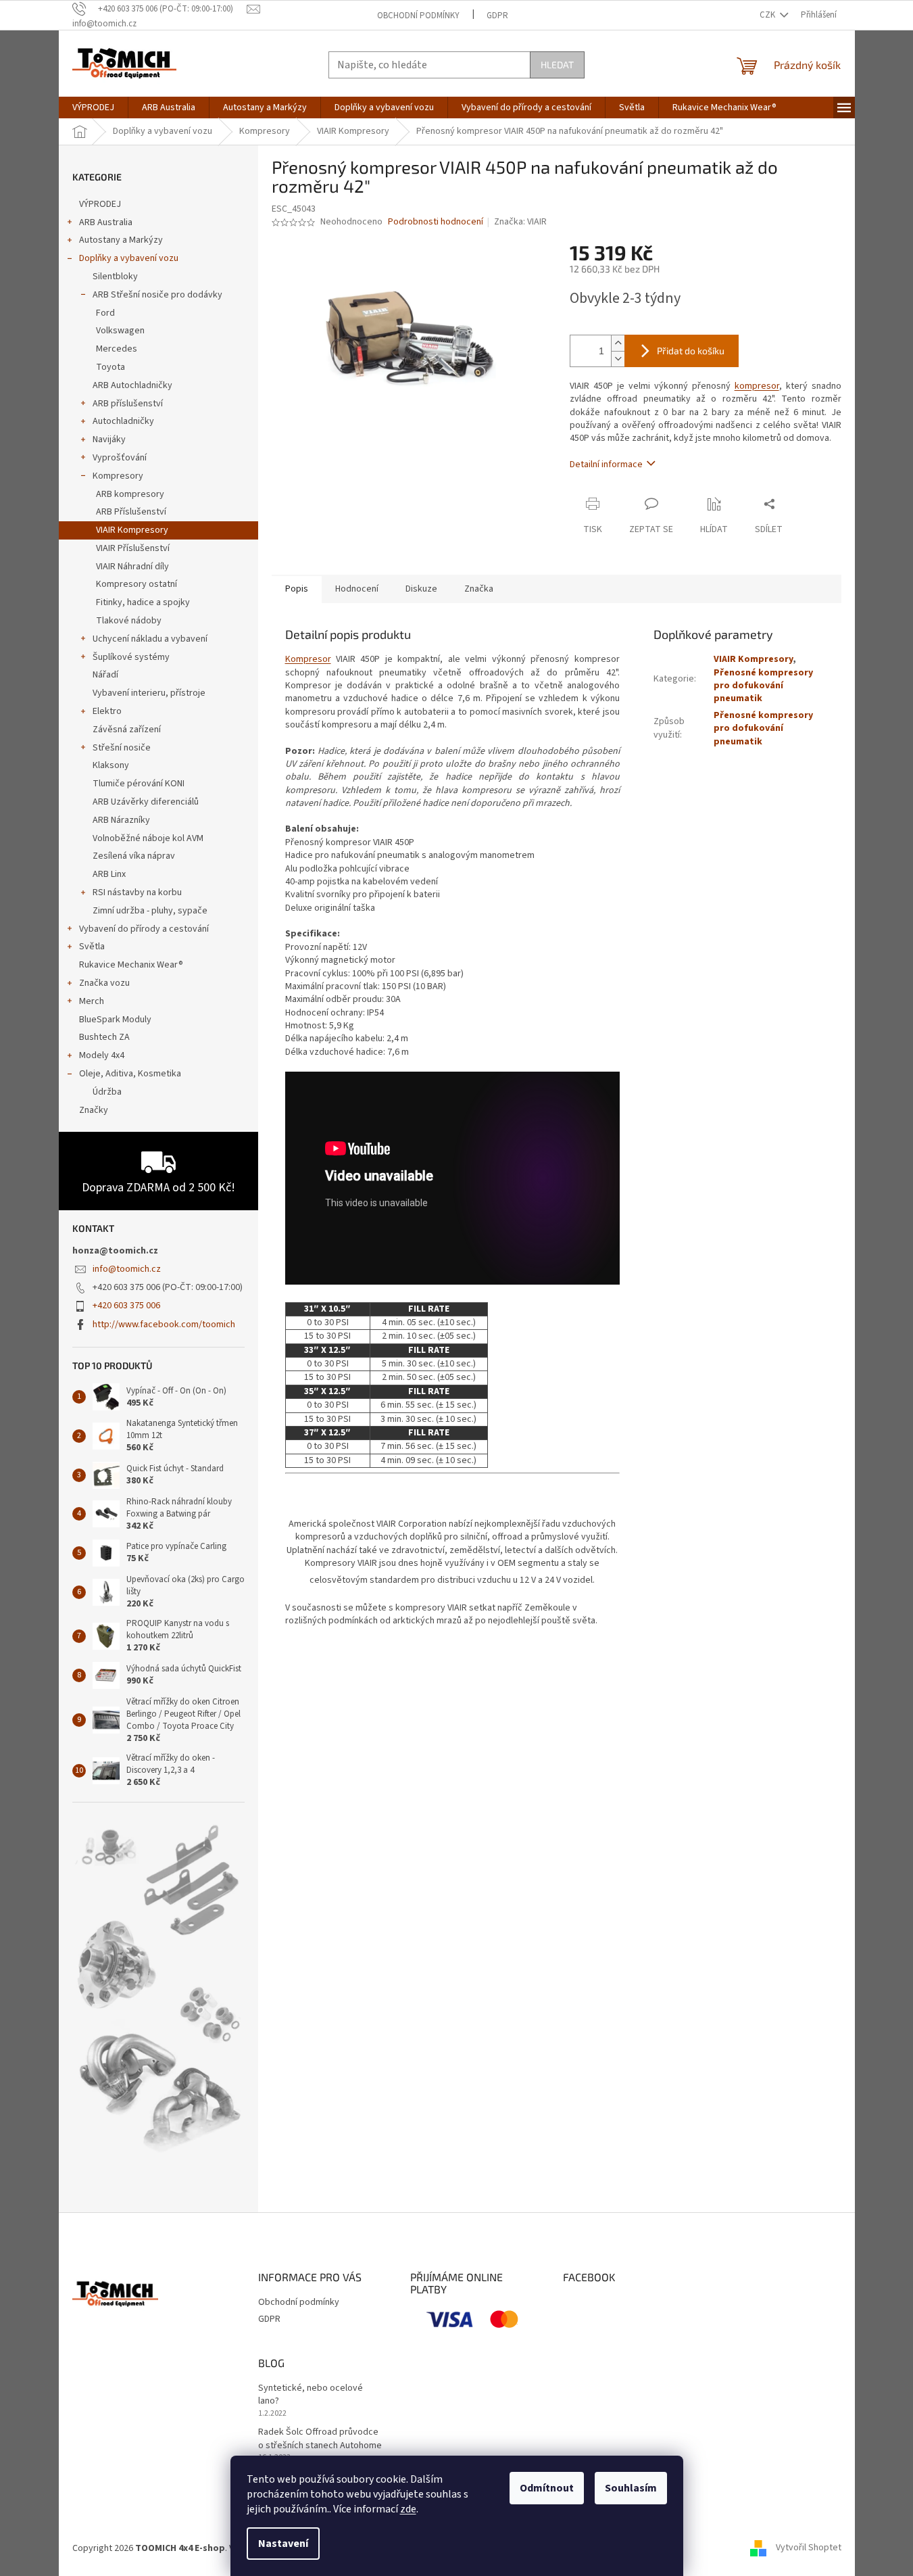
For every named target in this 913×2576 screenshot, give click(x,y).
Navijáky (109, 439)
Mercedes (117, 349)
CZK (768, 15)
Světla (92, 947)
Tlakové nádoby (129, 621)
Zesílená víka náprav (134, 856)
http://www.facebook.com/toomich (164, 1325)
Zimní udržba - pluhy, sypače (150, 911)
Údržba (107, 1092)
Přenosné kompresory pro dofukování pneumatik (763, 686)
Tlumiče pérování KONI (139, 784)
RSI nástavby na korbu (137, 892)
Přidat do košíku (691, 351)
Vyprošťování (120, 458)
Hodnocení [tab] (357, 589)
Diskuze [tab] (421, 589)
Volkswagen (120, 331)
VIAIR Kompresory (132, 530)
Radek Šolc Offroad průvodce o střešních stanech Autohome (320, 2439)
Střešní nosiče (122, 748)
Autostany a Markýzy (121, 240)
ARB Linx (109, 874)
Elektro (107, 711)
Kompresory (118, 476)
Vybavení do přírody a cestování (144, 929)
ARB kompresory (130, 494)
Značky (94, 1110)
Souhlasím (631, 2488)
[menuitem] (93, 108)
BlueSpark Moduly (115, 1020)
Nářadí (105, 675)
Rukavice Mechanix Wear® (131, 965)
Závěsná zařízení (127, 730)
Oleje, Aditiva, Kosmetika (130, 1074)
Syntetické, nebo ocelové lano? (311, 2395)
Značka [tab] (479, 589)
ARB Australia (106, 222)
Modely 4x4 (102, 1055)
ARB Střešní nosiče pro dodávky (157, 295)
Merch (92, 1001)
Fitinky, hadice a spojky (143, 602)
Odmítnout (547, 2488)
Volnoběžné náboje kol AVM (148, 838)
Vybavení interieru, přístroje (149, 693)
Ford (105, 313)
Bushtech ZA (104, 1037)
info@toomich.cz (127, 1269)
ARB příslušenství (128, 404)
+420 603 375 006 (126, 1306)
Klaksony (111, 765)
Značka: (520, 222)
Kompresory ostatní (137, 584)
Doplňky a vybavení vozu (129, 258)
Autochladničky (123, 421)
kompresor (757, 386)
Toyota (110, 367)
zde (408, 2509)
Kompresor (308, 659)
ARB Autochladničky (132, 385)
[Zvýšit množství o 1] (618, 343)
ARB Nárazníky (121, 820)
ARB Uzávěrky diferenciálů (146, 802)
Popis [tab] (297, 589)
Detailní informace (606, 464)
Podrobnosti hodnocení (436, 222)
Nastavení (283, 2544)
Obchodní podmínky (418, 16)
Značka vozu (104, 983)
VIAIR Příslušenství (133, 548)
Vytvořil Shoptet (809, 2548)
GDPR (497, 16)
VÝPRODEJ (100, 204)
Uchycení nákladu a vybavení (150, 639)
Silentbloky (115, 277)
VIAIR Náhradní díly (132, 567)
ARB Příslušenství (131, 512)
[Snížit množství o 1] (618, 359)
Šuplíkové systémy (131, 657)
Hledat (557, 65)
